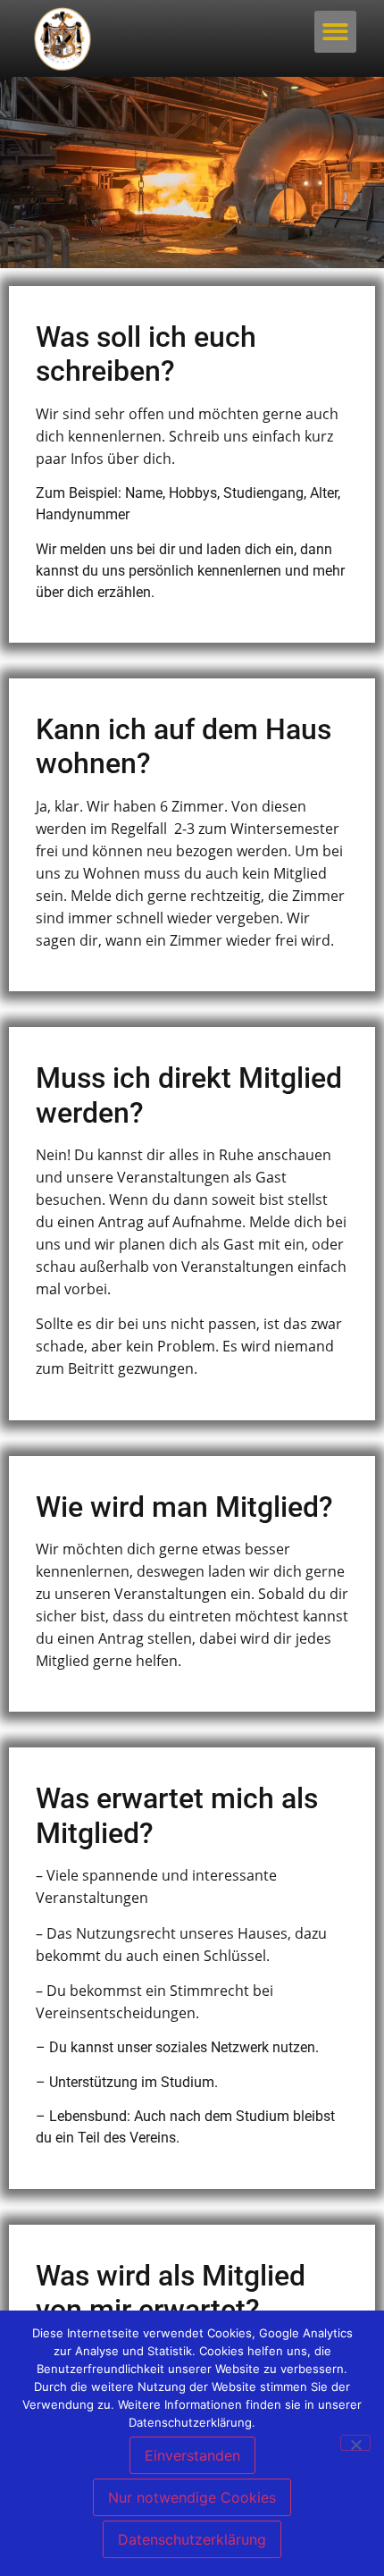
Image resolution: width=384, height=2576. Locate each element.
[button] (335, 32)
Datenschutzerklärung (192, 2539)
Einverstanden (192, 2455)
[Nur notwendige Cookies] (355, 2443)
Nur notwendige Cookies (192, 2497)
